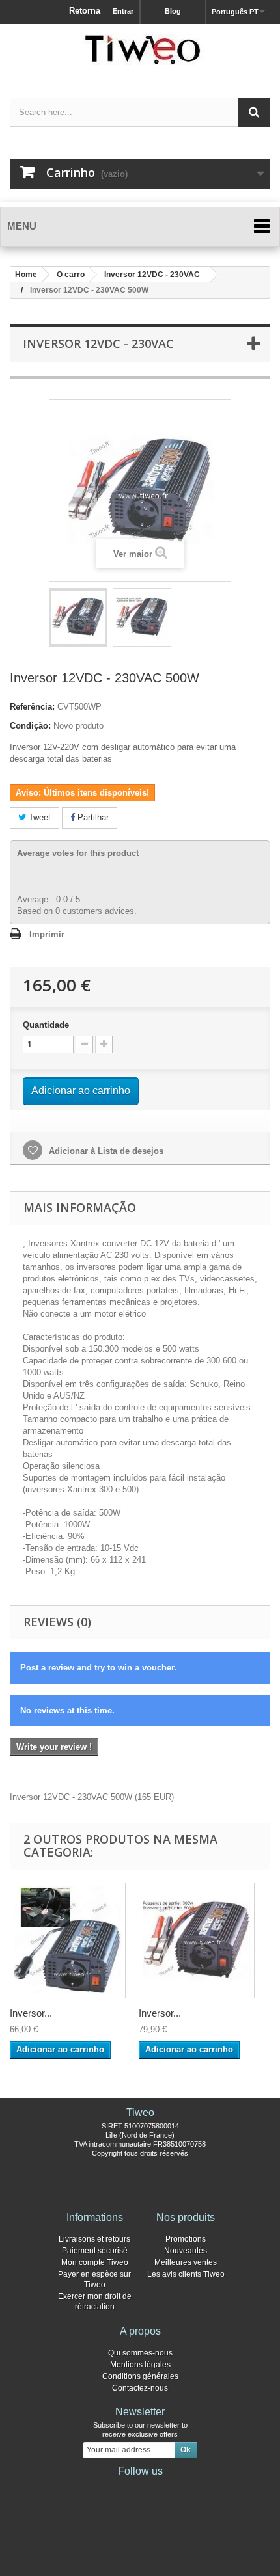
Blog (173, 11)
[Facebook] (98, 2489)
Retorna (85, 11)
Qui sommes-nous (140, 2353)
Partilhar (92, 817)
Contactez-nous (140, 2388)
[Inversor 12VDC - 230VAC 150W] (68, 1940)
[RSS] (182, 2489)
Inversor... (31, 2013)
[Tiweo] (140, 49)
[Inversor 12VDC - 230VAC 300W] (197, 1940)
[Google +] (140, 2489)
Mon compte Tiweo (95, 2262)
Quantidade (46, 1025)
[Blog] (161, 2489)
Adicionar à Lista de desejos (105, 1151)
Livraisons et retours (94, 2239)
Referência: (32, 707)
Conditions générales (140, 2376)
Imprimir (47, 934)
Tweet (38, 817)
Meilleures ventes (186, 2262)
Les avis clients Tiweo (186, 2274)
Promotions (186, 2239)
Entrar (123, 11)
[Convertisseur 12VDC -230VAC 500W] (78, 617)
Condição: (30, 726)
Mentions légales (140, 2365)
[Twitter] (119, 2489)
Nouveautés (186, 2251)
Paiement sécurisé (95, 2251)
